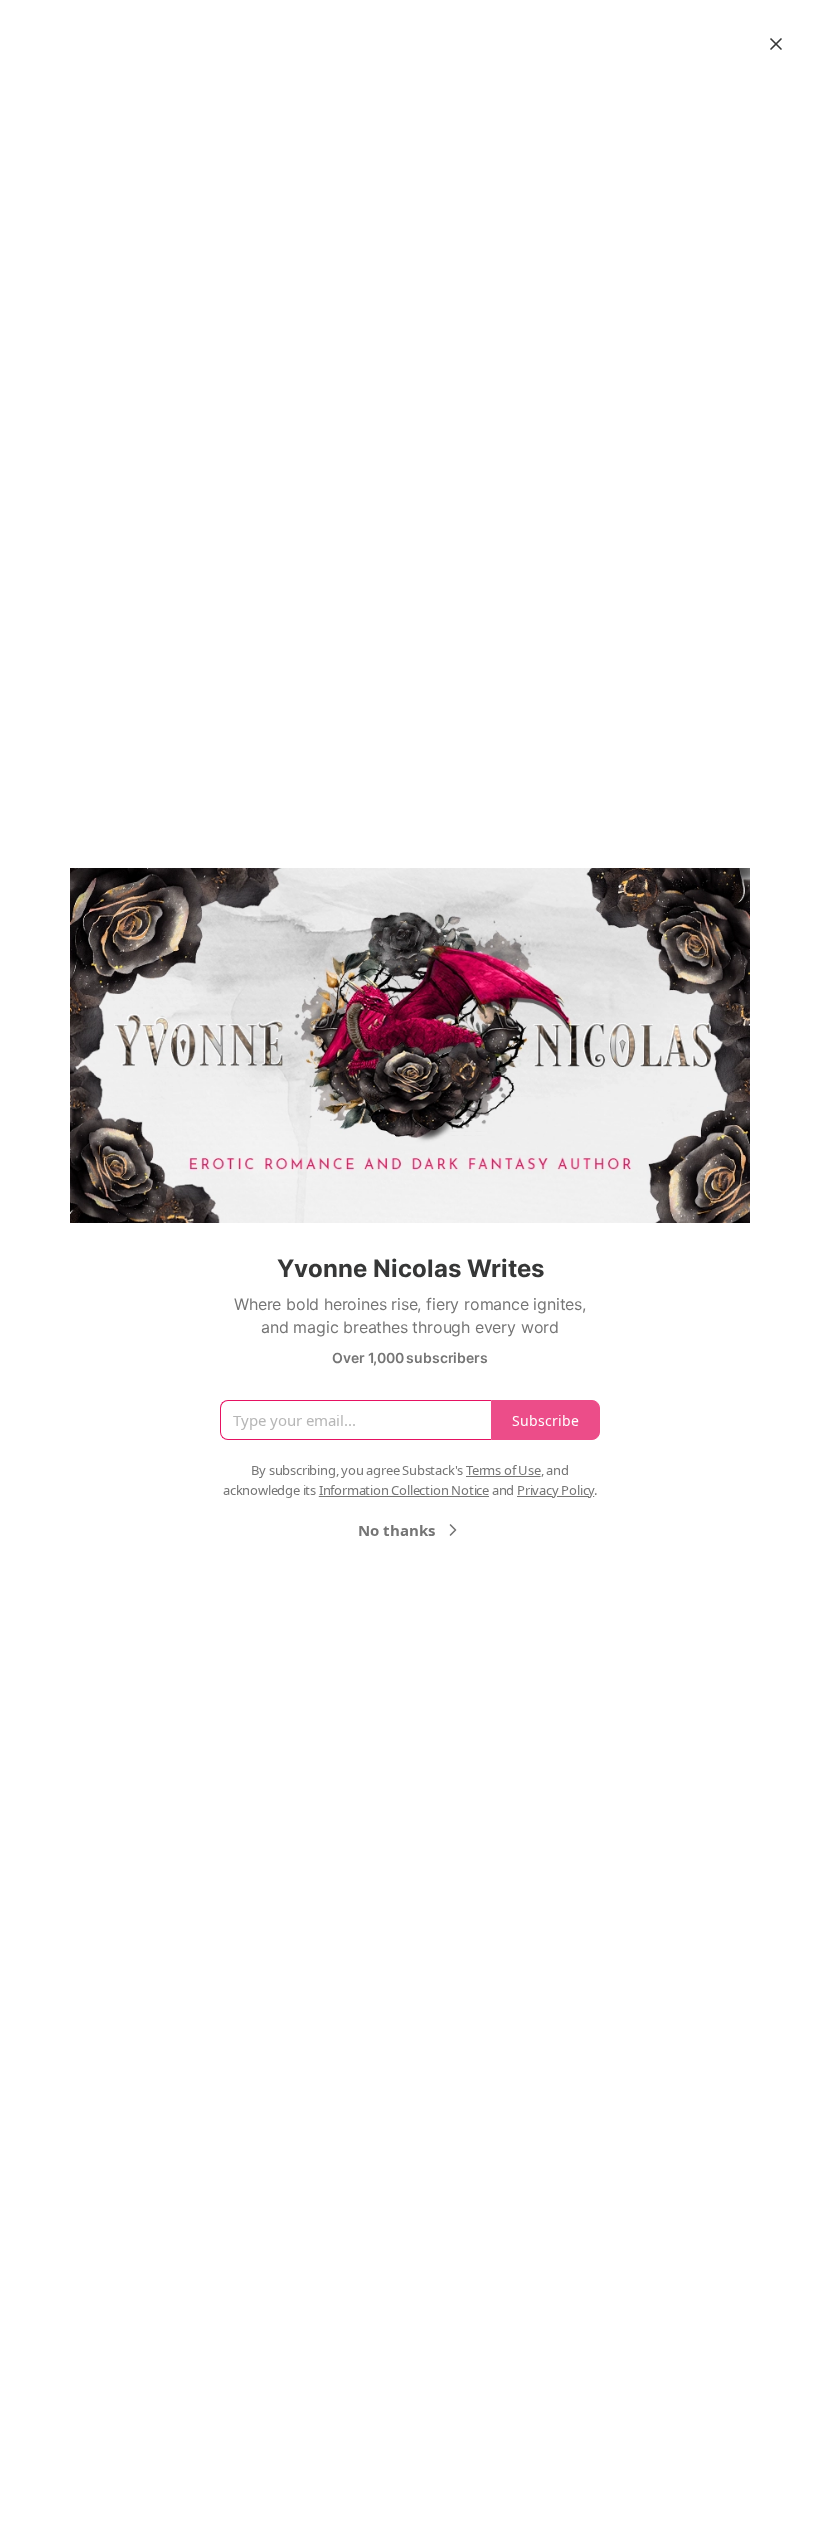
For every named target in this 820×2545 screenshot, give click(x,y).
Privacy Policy (555, 1490)
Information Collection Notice (404, 1490)
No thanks (396, 1530)
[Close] (776, 44)
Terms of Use (503, 1470)
